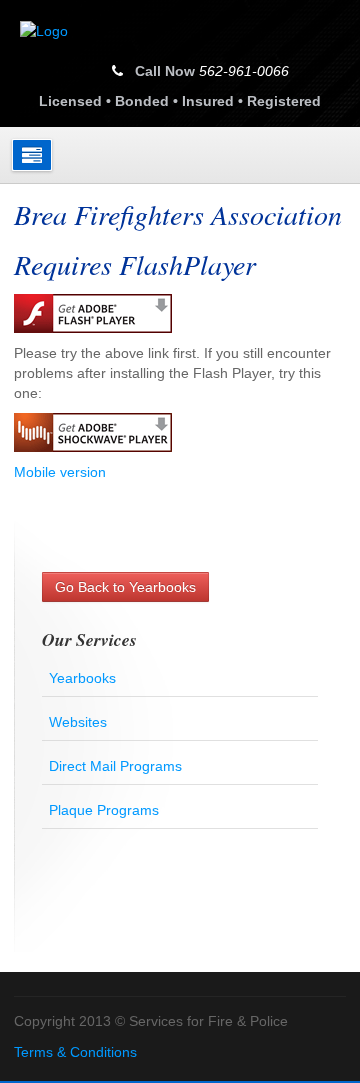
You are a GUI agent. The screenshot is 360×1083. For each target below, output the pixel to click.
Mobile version (60, 472)
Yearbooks (82, 678)
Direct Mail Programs (115, 766)
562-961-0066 (244, 71)
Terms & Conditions (75, 1052)
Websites (78, 722)
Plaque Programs (104, 810)
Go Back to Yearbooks (125, 587)
